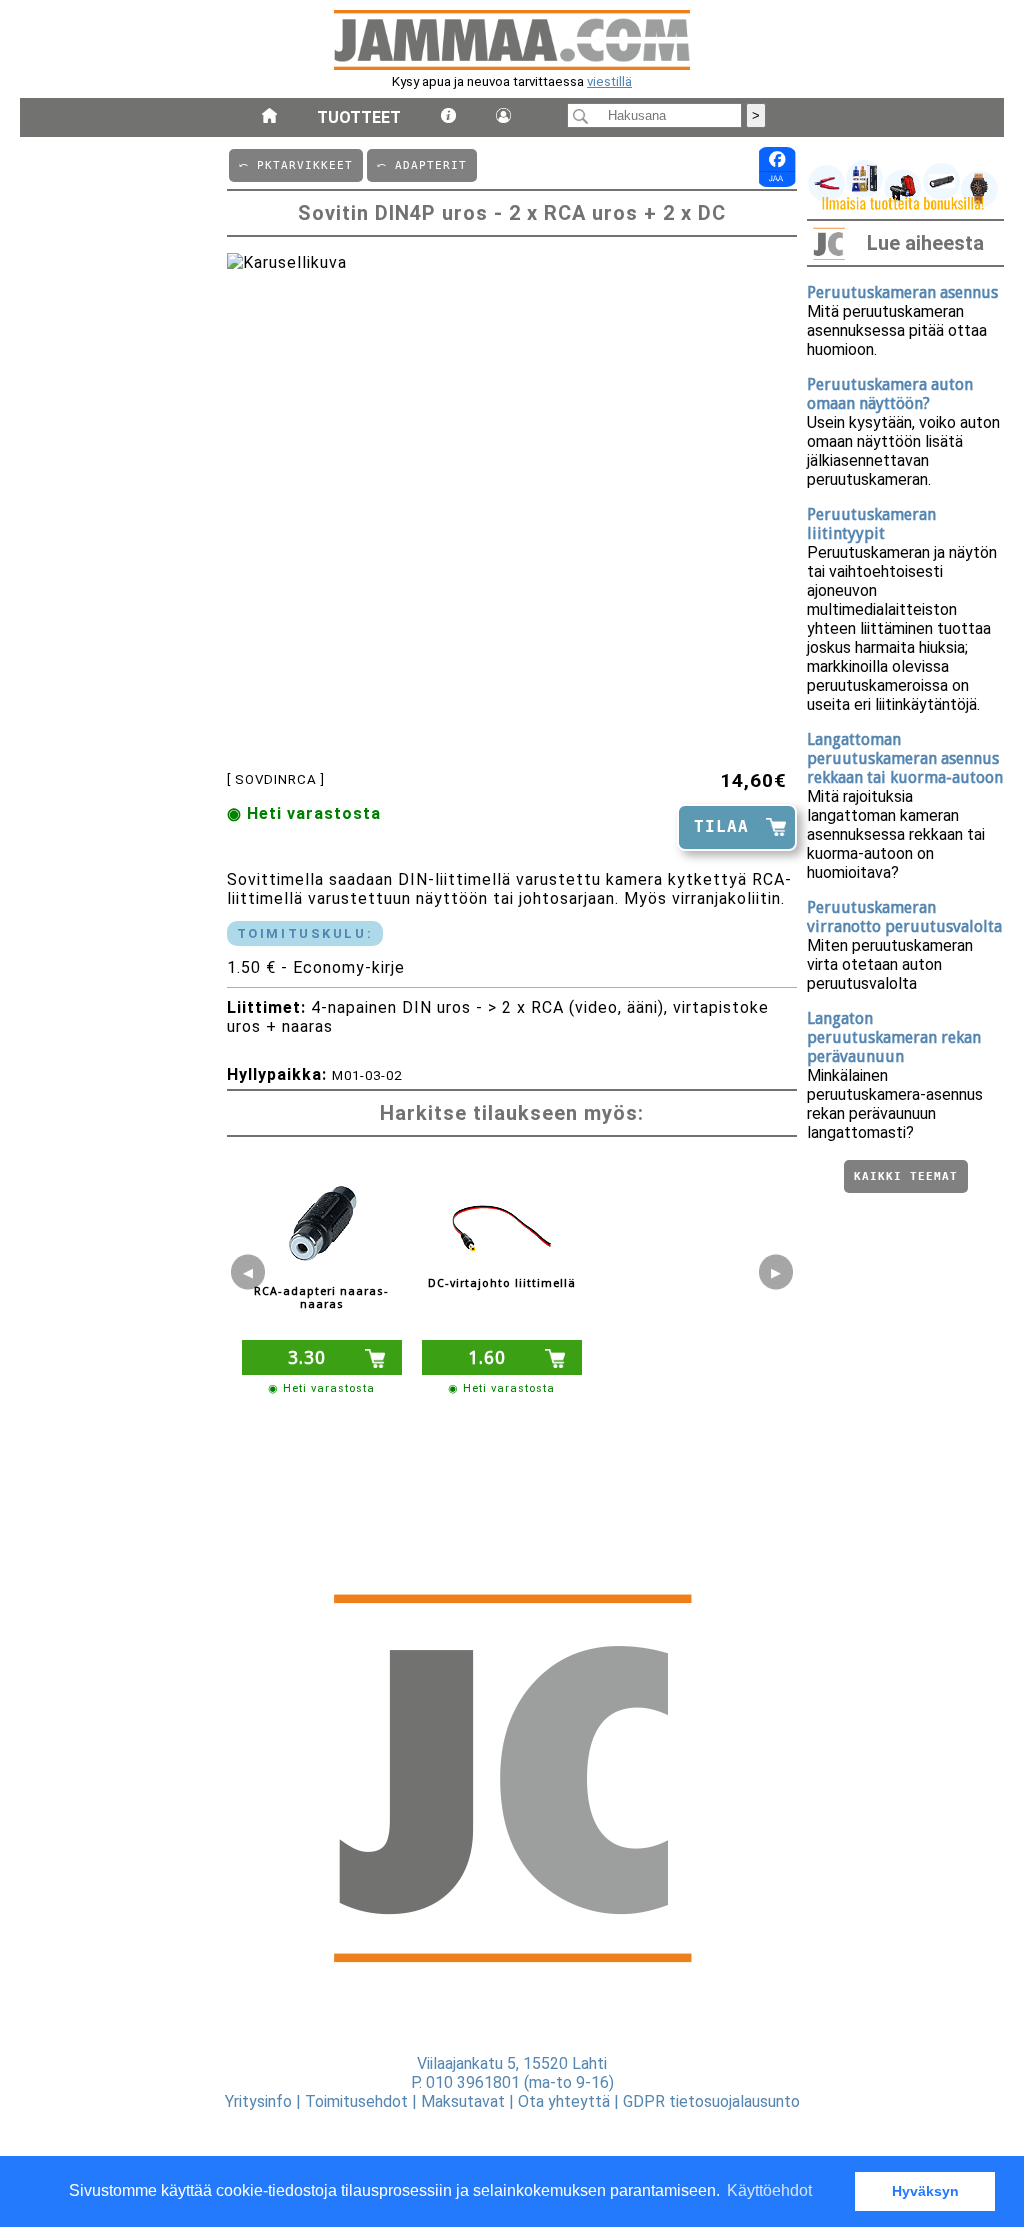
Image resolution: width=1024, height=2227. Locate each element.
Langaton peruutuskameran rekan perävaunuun (894, 1037)
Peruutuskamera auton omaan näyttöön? (890, 394)
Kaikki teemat (906, 1176)
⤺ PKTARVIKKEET (296, 165)
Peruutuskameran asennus (902, 292)
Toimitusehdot (356, 2101)
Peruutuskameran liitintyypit (871, 524)
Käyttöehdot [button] (769, 2190)
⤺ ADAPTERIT (422, 165)
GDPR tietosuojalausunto (711, 2101)
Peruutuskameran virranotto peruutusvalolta (904, 917)
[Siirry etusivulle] (269, 117)
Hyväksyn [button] (925, 2191)
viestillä (609, 81)
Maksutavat (463, 2101)
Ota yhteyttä (564, 2101)
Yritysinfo (258, 2101)
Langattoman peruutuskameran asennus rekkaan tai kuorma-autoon (905, 758)
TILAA (721, 826)
